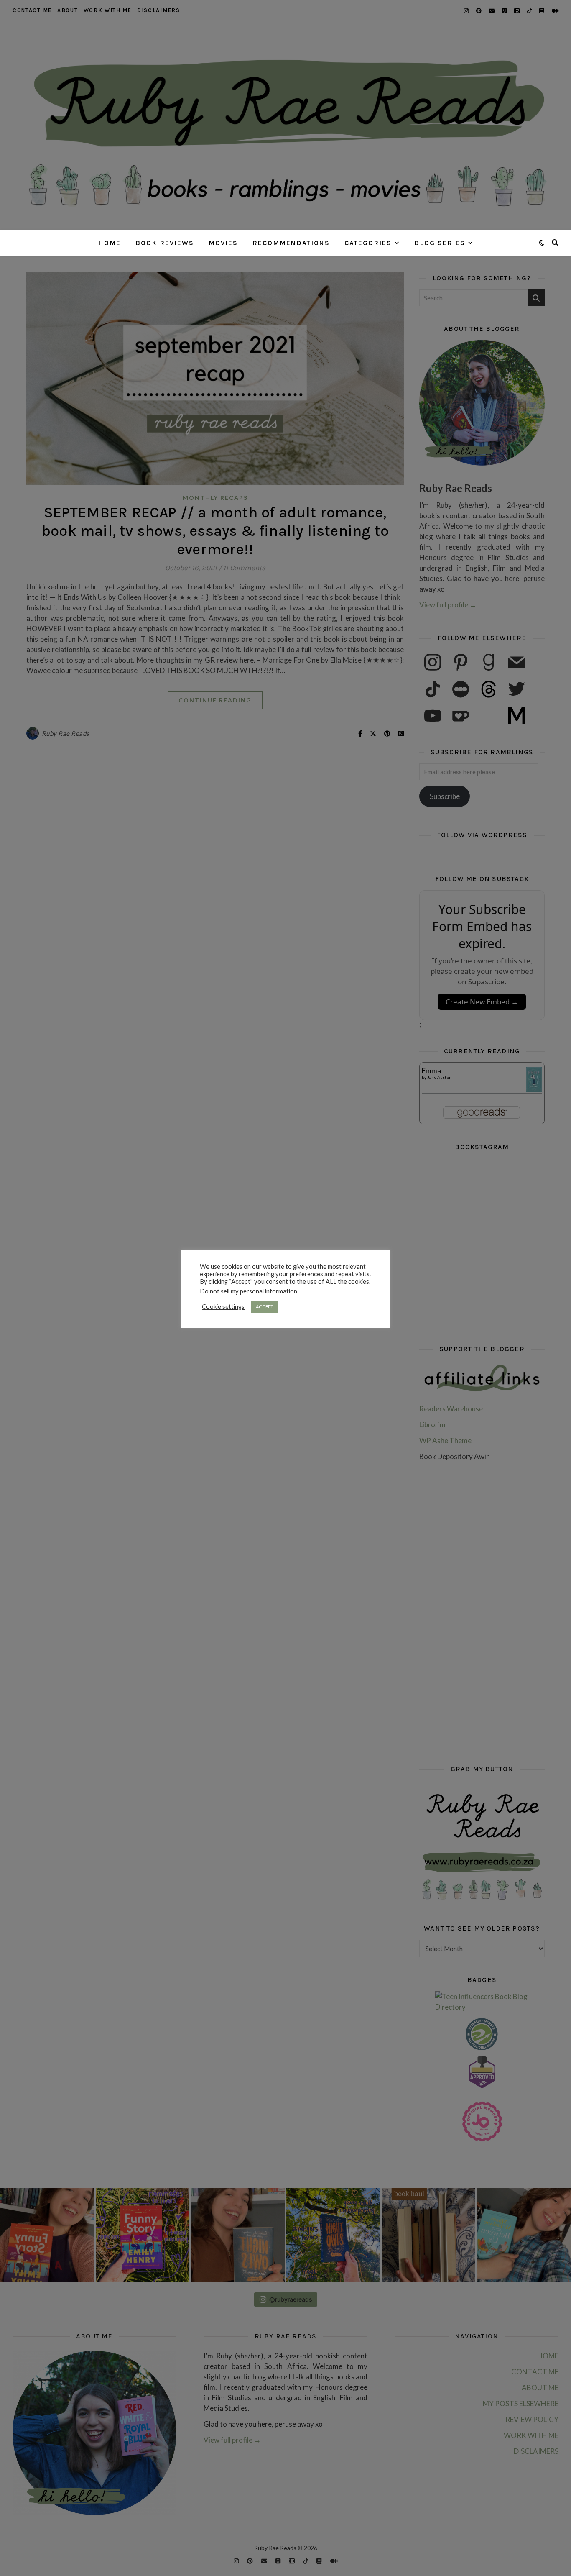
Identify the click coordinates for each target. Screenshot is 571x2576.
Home (110, 243)
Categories (368, 243)
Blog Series (440, 243)
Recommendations (291, 243)
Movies (223, 243)
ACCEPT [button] (265, 1307)
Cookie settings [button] (223, 1307)
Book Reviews (165, 243)
